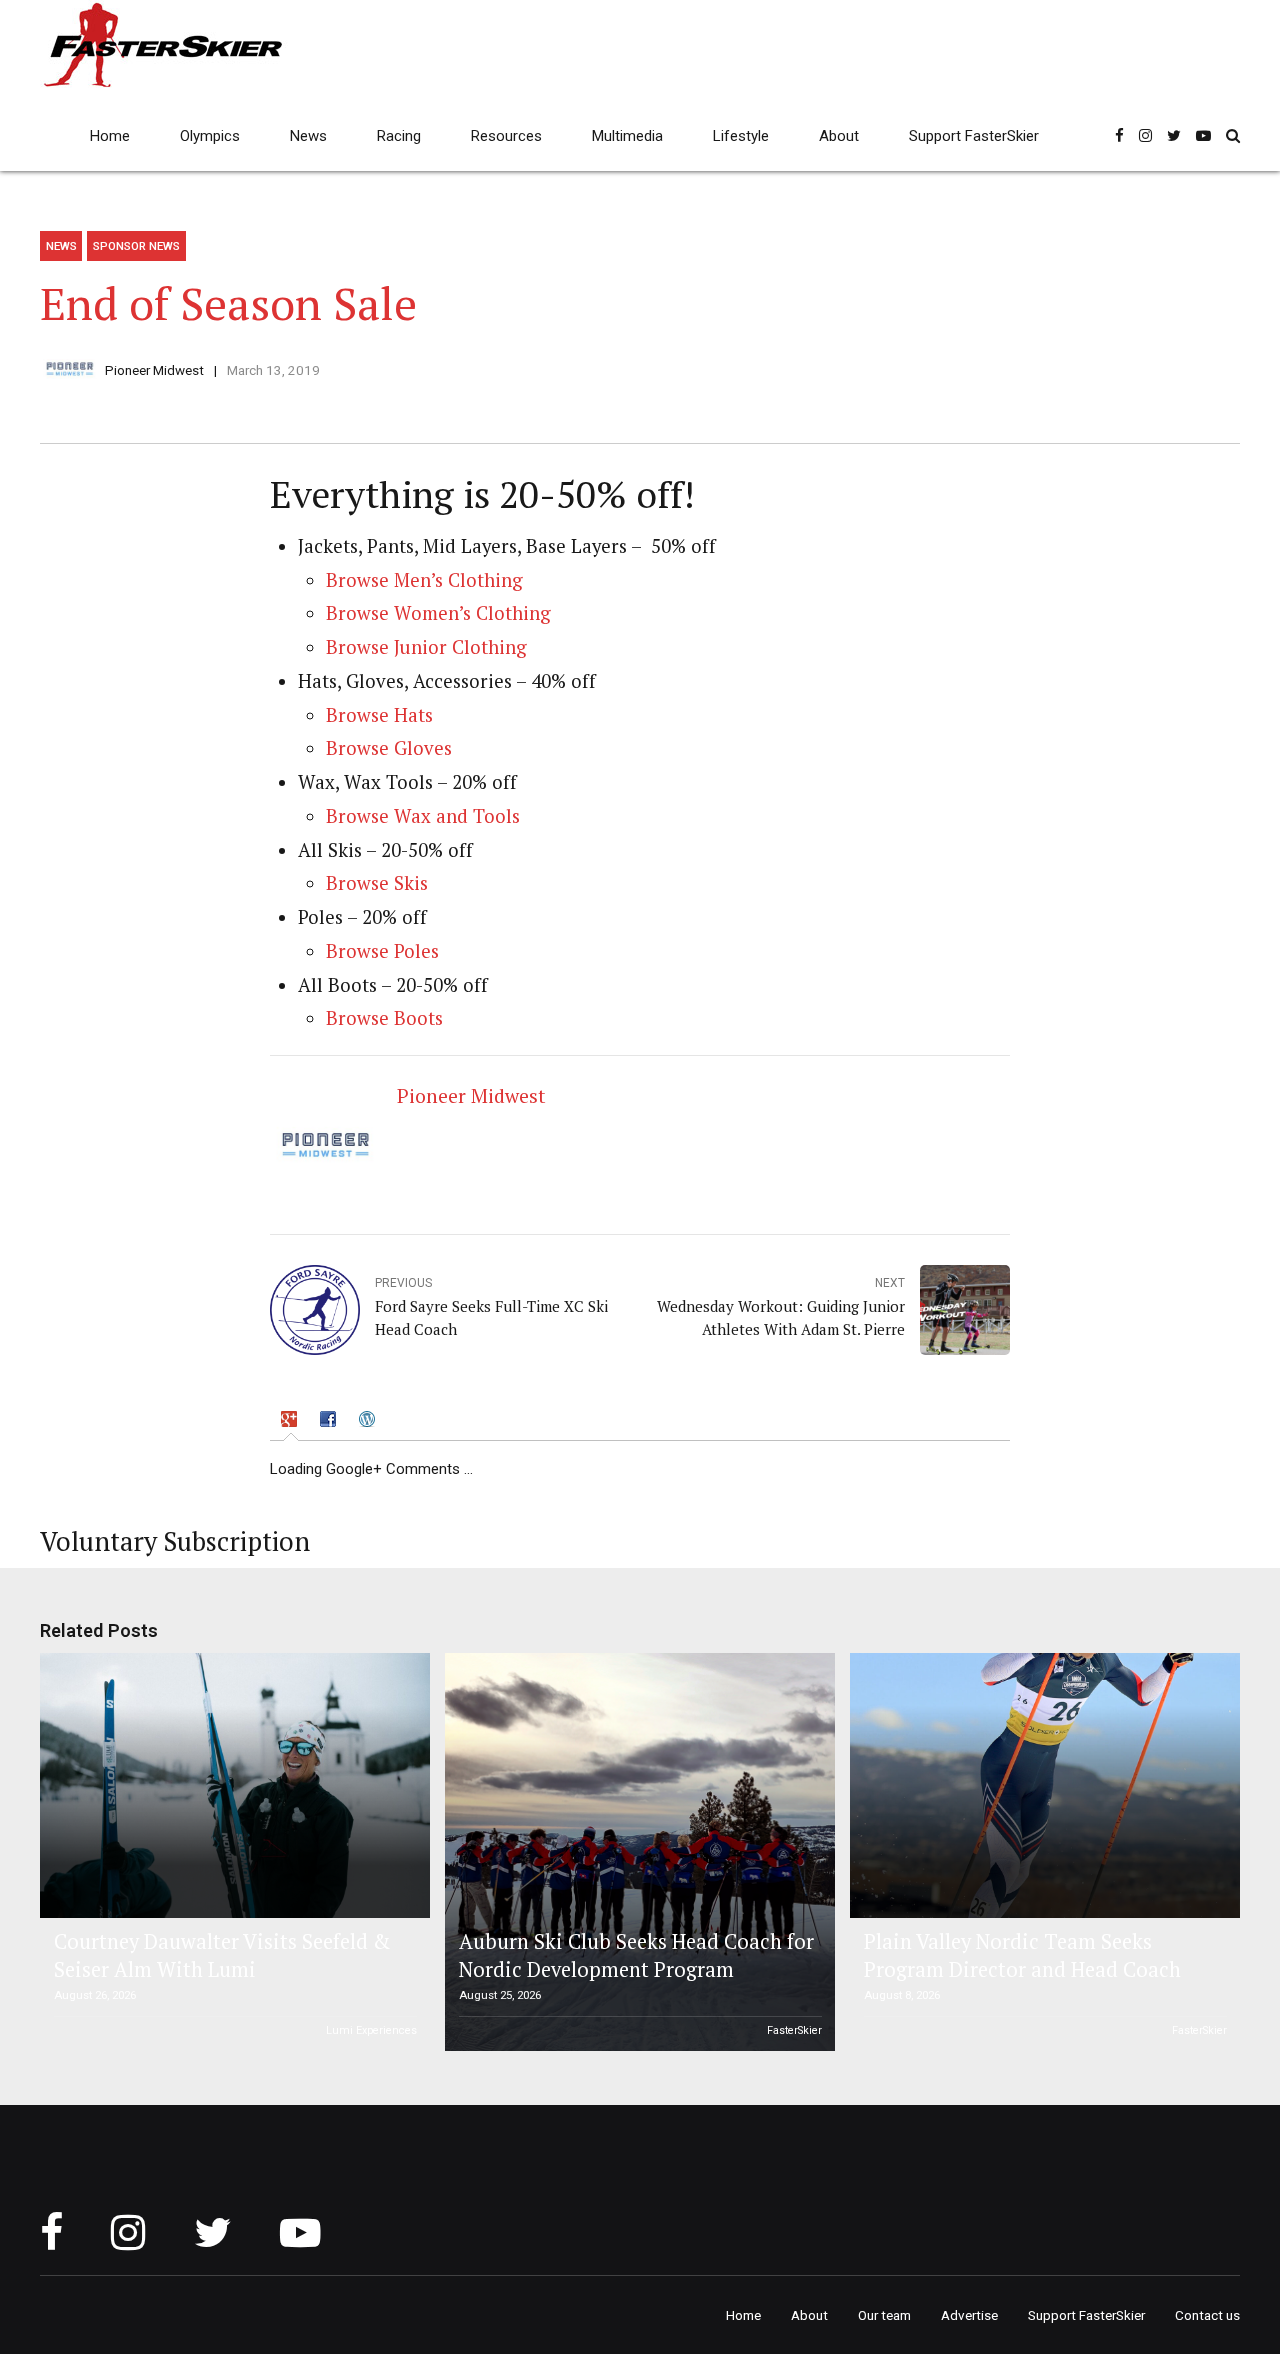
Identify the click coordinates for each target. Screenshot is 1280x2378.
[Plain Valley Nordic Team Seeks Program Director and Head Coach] (1042, 1785)
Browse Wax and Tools (423, 816)
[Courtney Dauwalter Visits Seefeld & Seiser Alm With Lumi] (232, 1785)
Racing (399, 136)
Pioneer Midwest (154, 370)
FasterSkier (794, 2030)
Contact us (1207, 2315)
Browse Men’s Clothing (424, 580)
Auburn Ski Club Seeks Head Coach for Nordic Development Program (636, 1955)
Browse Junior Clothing (426, 647)
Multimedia (627, 136)
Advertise (969, 2315)
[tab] (291, 1423)
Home (110, 136)
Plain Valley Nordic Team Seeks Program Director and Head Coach (1022, 1955)
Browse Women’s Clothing (438, 613)
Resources (506, 136)
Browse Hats (379, 715)
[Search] (1233, 135)
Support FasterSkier (974, 136)
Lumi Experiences (371, 2030)
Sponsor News (136, 246)
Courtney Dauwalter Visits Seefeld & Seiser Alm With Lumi (222, 1955)
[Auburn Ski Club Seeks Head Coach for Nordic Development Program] (637, 1852)
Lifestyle (741, 136)
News (308, 136)
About (839, 136)
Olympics (210, 136)
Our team (884, 2315)
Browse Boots (384, 1018)
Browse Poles (382, 951)
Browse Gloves (389, 748)
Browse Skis (377, 883)
